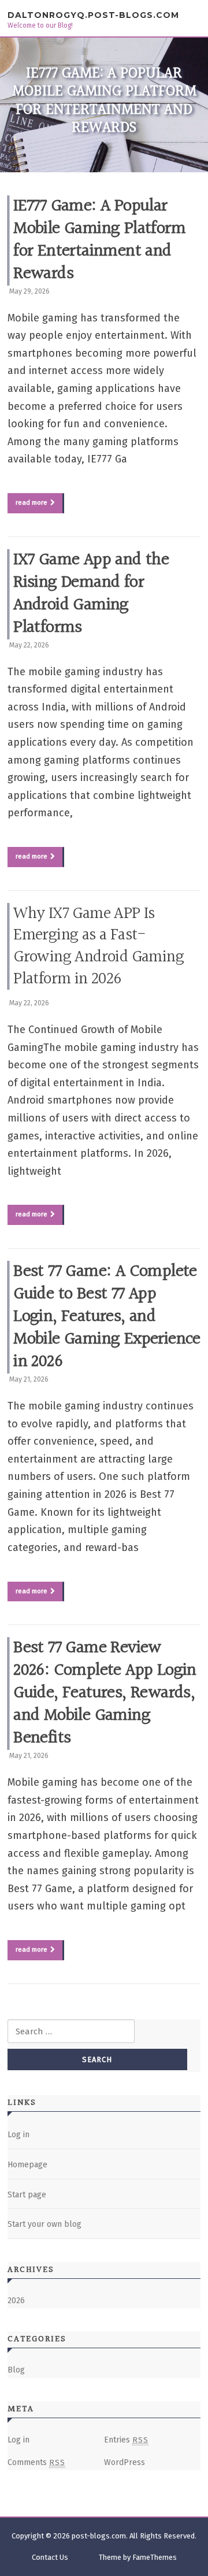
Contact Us (50, 2557)
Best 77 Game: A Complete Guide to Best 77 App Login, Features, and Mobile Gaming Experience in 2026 (107, 1317)
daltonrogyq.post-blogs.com (93, 15)
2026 (16, 2301)
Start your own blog (44, 2224)
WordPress (125, 2462)
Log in (18, 2135)
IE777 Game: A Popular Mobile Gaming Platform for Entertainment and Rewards (99, 240)
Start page (27, 2195)
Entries (126, 2440)
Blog (16, 2370)
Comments (36, 2462)
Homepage (27, 2165)
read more (31, 502)
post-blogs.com (99, 2536)
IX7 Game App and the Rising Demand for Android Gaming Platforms (91, 594)
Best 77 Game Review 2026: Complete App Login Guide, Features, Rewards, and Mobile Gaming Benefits (105, 1693)
